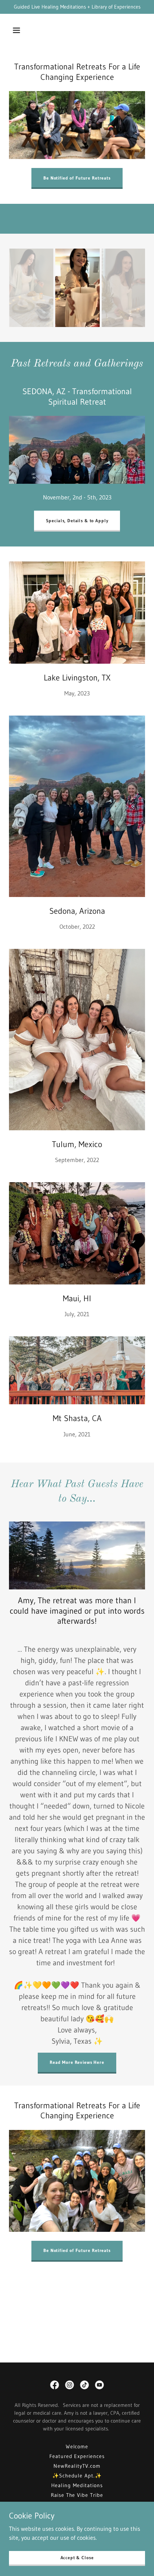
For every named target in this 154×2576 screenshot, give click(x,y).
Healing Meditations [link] (77, 2485)
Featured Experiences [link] (77, 2456)
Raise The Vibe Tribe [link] (77, 2495)
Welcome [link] (77, 2446)
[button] (16, 30)
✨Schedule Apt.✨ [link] (77, 2476)
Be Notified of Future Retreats (77, 178)
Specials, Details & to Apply (77, 521)
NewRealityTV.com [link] (77, 2466)
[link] (55, 2385)
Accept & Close (77, 2558)
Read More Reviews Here (77, 2062)
